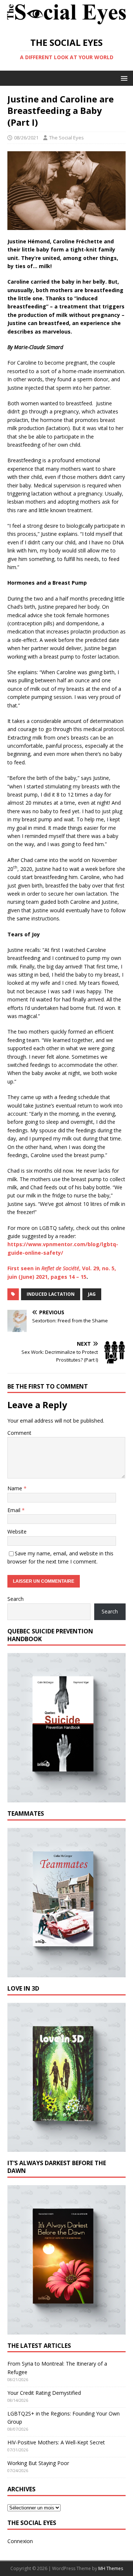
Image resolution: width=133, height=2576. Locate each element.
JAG (92, 1294)
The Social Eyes (66, 138)
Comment (19, 1433)
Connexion (20, 2541)
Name (16, 1488)
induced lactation (51, 1294)
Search (16, 1599)
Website (17, 1532)
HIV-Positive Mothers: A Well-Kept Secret (56, 2442)
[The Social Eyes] (66, 24)
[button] (123, 78)
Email (15, 1510)
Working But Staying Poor (38, 2463)
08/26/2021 (26, 138)
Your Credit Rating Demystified (44, 2393)
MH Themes (111, 2568)
